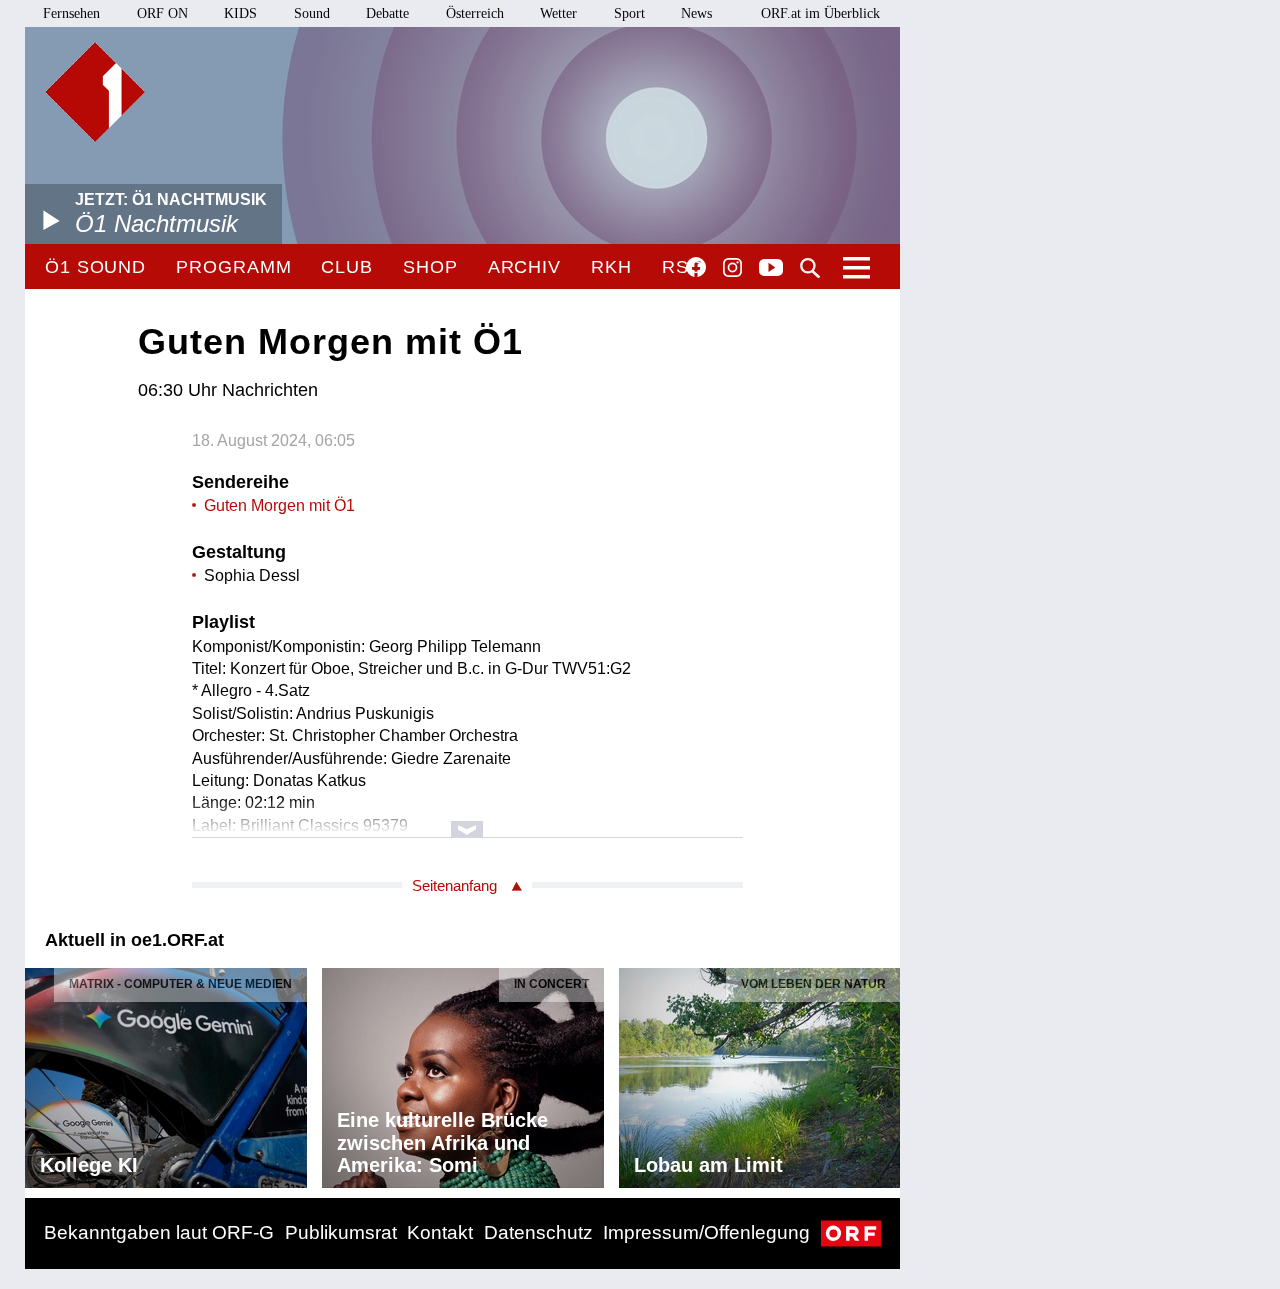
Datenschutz (538, 1232)
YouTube (771, 269)
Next (884, 1073)
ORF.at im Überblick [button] (820, 13)
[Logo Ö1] (95, 92)
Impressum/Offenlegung (706, 1232)
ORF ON (162, 13)
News (696, 13)
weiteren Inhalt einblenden (467, 819)
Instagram (732, 268)
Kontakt (440, 1232)
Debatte (387, 13)
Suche (810, 268)
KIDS (240, 13)
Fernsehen (71, 13)
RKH (611, 267)
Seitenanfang (454, 885)
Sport (629, 13)
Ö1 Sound (95, 267)
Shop (430, 267)
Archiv (524, 267)
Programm (233, 267)
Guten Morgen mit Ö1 (279, 505)
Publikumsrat (341, 1232)
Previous (41, 1073)
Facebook (696, 267)
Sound (312, 13)
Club (347, 267)
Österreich (475, 13)
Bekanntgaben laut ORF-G (159, 1232)
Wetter (558, 13)
